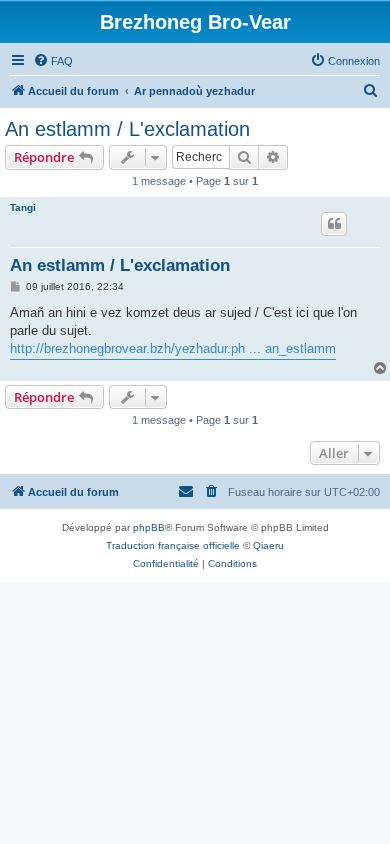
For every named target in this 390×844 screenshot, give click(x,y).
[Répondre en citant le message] (334, 224)
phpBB (149, 527)
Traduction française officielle (173, 545)
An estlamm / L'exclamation (127, 129)
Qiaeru (268, 545)
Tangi (23, 207)
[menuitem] (53, 61)
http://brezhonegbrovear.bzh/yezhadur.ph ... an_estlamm (173, 348)
